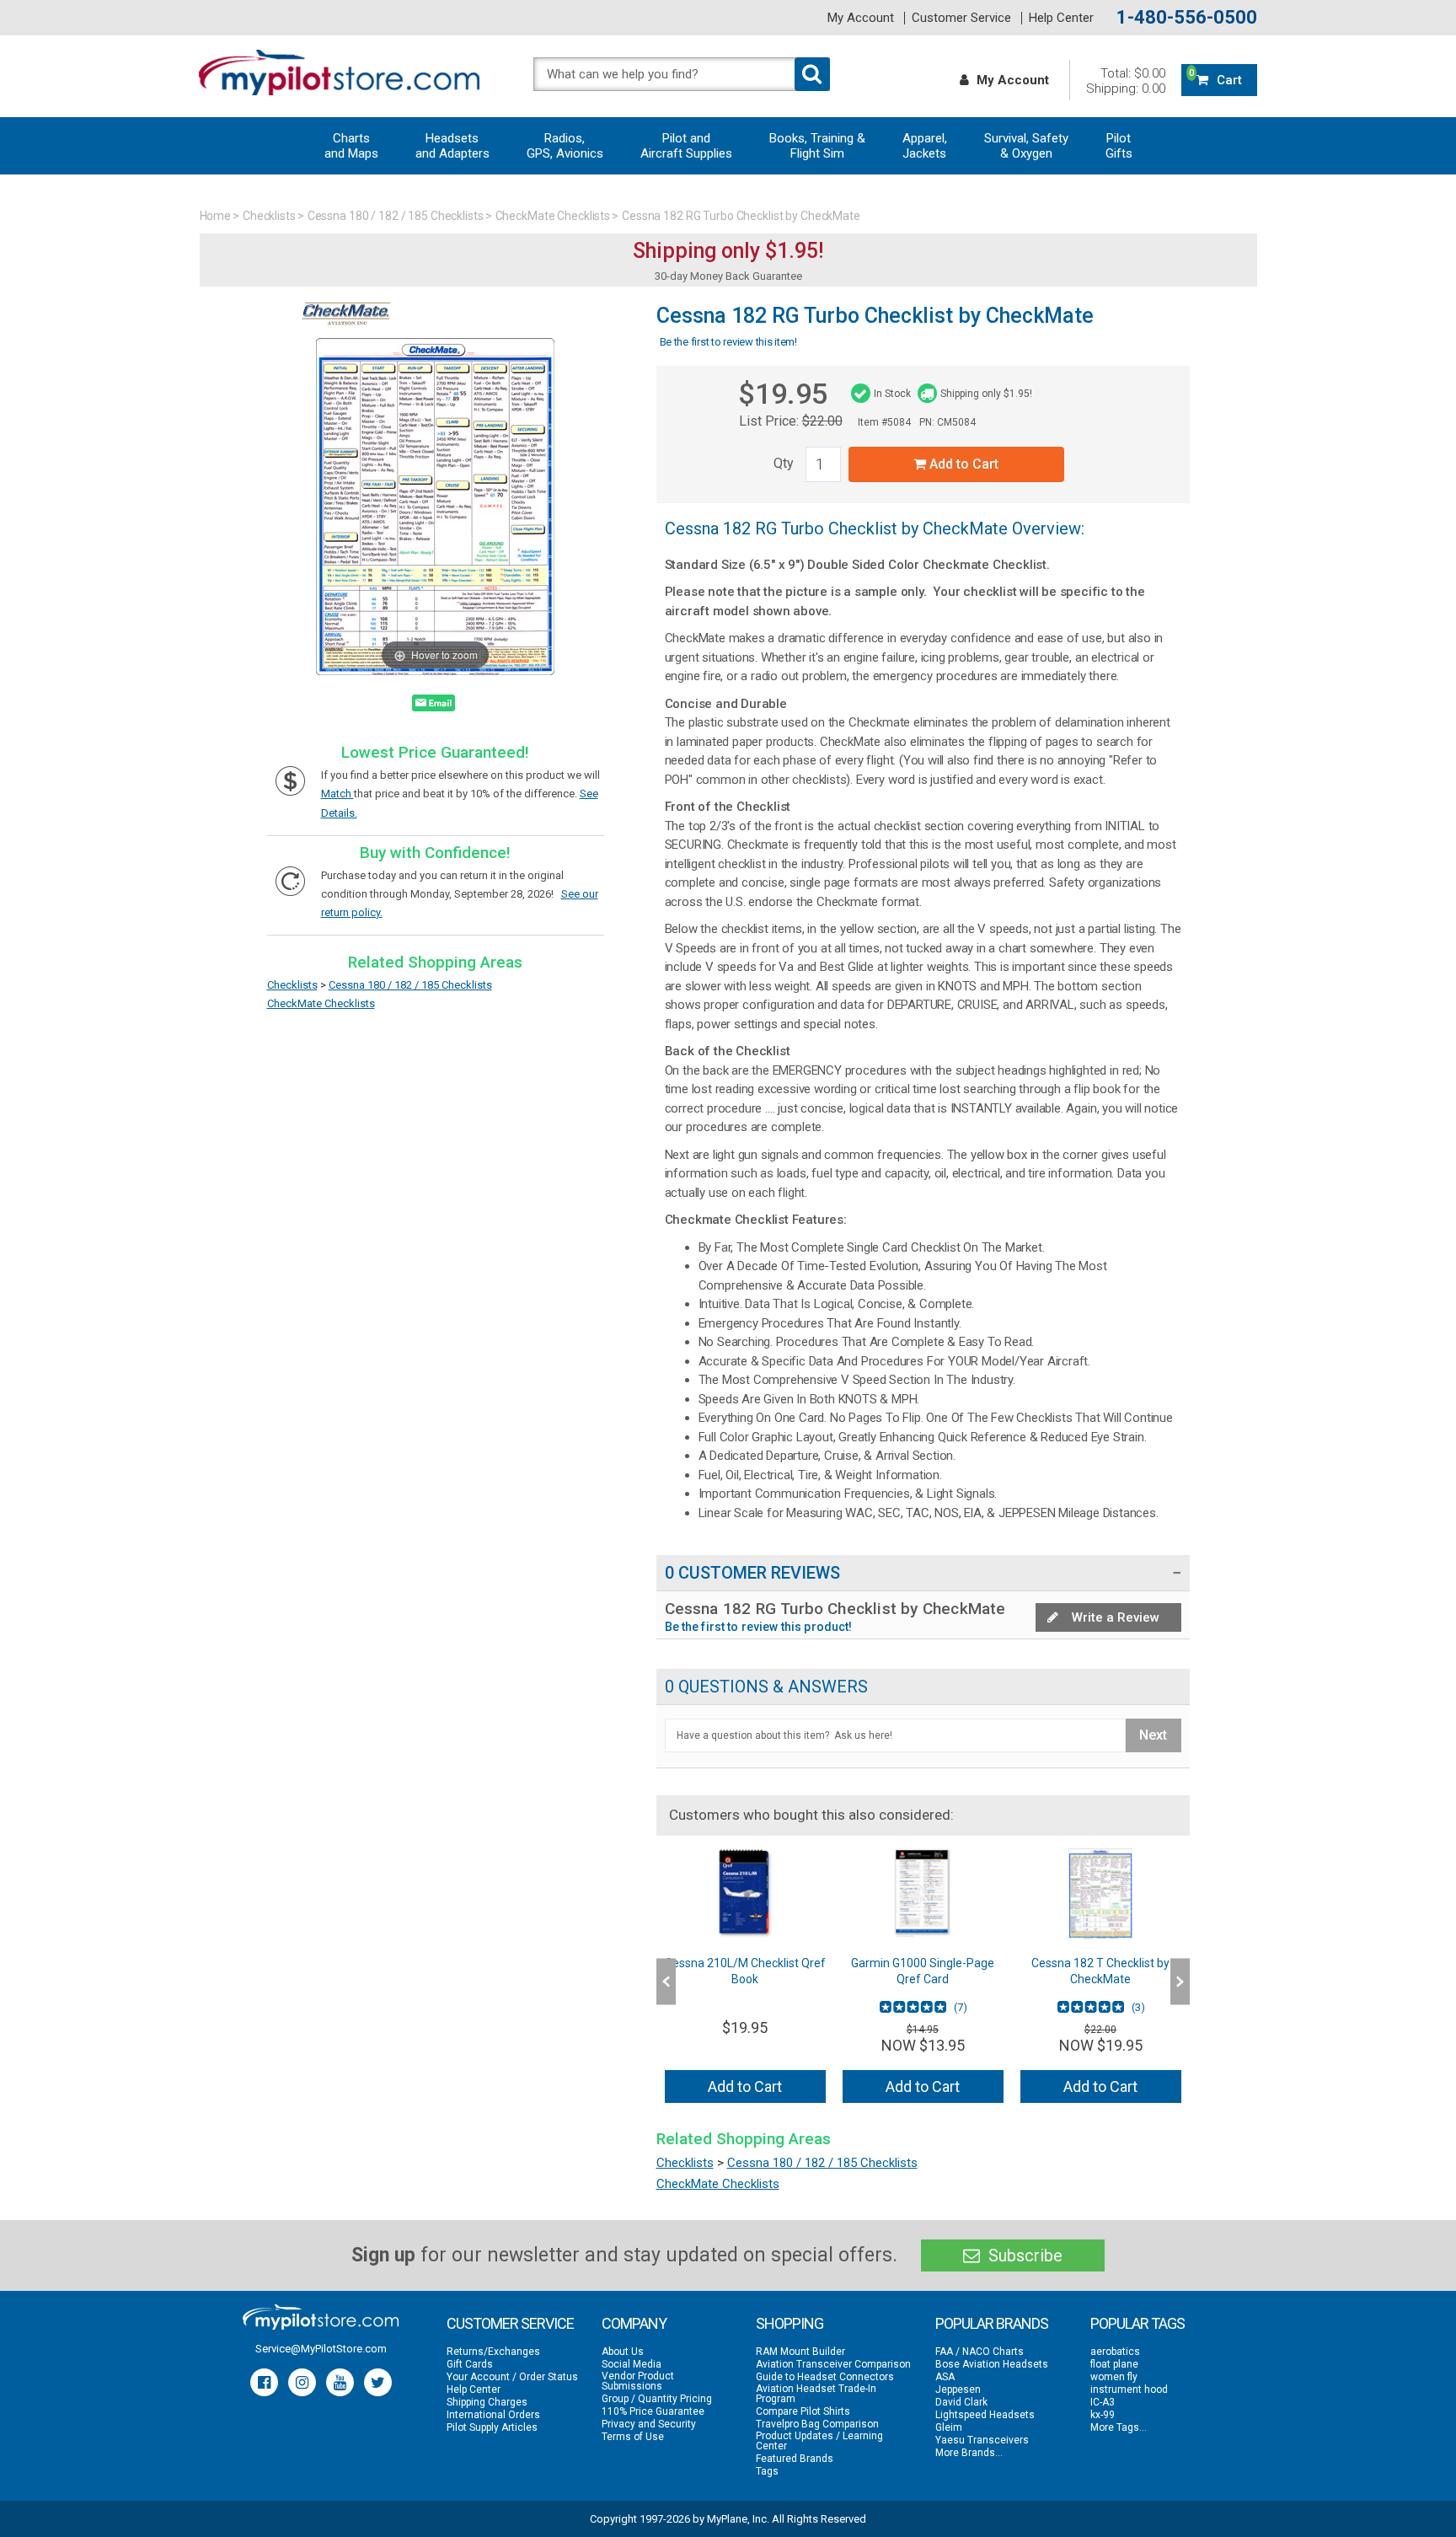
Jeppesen (958, 2389)
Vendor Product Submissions (638, 2381)
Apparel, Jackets (925, 146)
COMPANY (634, 2323)
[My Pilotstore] (321, 2317)
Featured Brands (795, 2459)
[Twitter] (378, 2382)
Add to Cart (962, 464)
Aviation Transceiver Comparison (833, 2364)
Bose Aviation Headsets (992, 2364)
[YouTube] (340, 2382)
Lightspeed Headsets (985, 2415)
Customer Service (961, 18)
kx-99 (1103, 2415)
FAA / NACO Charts (980, 2352)
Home (216, 216)
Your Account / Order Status (512, 2377)
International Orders (493, 2415)
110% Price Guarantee (653, 2411)
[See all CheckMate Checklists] (346, 330)
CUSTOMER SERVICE (510, 2323)
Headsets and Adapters (452, 146)
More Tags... (1119, 2427)
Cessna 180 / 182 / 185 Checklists (396, 216)
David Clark (961, 2402)
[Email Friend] (434, 706)
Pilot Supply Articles (492, 2427)
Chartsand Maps (351, 146)
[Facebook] (264, 2382)
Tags (767, 2471)
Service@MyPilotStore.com (321, 2349)
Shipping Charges (487, 2402)
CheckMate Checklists (553, 216)
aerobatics (1115, 2352)
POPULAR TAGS (1137, 2323)
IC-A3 (1103, 2402)
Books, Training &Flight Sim (817, 146)
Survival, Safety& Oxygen (1026, 146)
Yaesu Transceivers (982, 2440)
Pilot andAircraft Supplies (686, 146)
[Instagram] (302, 2382)
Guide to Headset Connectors (825, 2377)
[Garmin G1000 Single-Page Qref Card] (923, 1893)
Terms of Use (633, 2437)
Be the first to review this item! (728, 342)
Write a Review (1114, 1617)
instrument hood (1129, 2389)
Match (337, 794)
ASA (945, 2377)
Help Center (1061, 18)
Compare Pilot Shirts (803, 2411)
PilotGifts (1119, 146)
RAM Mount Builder (800, 2352)
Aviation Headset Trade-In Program (816, 2394)
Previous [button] (666, 1982)
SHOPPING (790, 2323)
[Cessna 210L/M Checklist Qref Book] (745, 1893)
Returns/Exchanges (493, 2352)
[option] (745, 1982)
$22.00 (822, 421)
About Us (623, 2352)
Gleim (949, 2427)
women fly (1114, 2377)
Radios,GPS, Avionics (565, 146)
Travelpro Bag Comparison (817, 2424)
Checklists (269, 216)
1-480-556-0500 (1187, 18)
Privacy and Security (649, 2424)
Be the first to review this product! (759, 1627)
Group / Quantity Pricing (657, 2399)
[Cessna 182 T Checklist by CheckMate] (1101, 1893)
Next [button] (1180, 1982)
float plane (1114, 2364)
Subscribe (1023, 2255)
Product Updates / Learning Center (819, 2441)
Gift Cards (470, 2364)
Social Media (632, 2364)
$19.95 (783, 394)
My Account (861, 18)
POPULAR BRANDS (992, 2323)
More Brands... (969, 2453)
